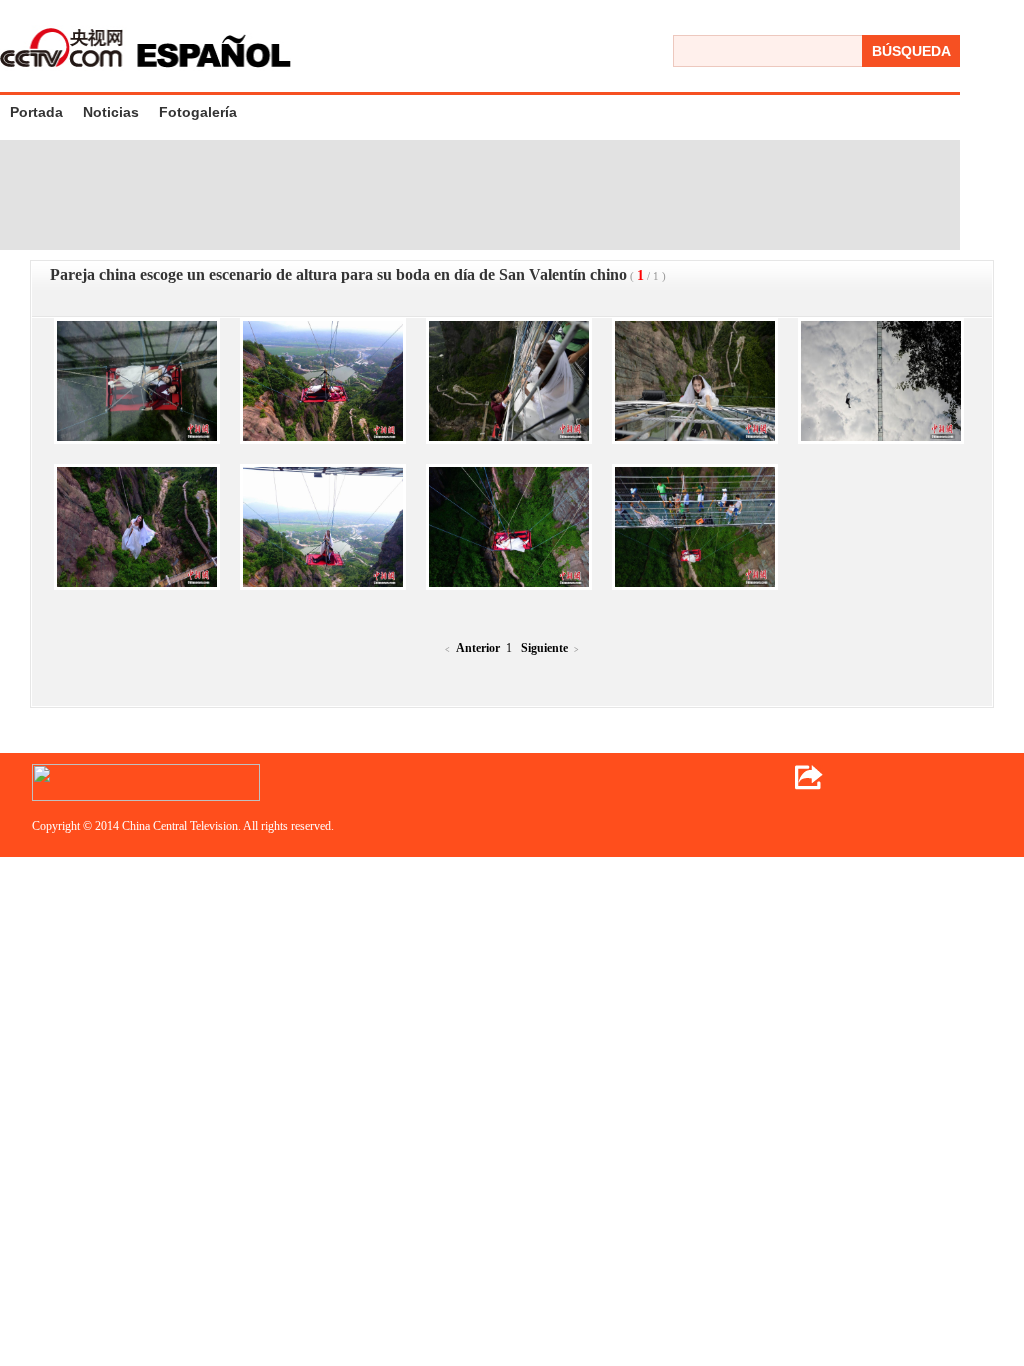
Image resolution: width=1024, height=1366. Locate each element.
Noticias (111, 112)
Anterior (478, 648)
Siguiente (544, 648)
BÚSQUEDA (911, 51)
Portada (36, 112)
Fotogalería (198, 112)
